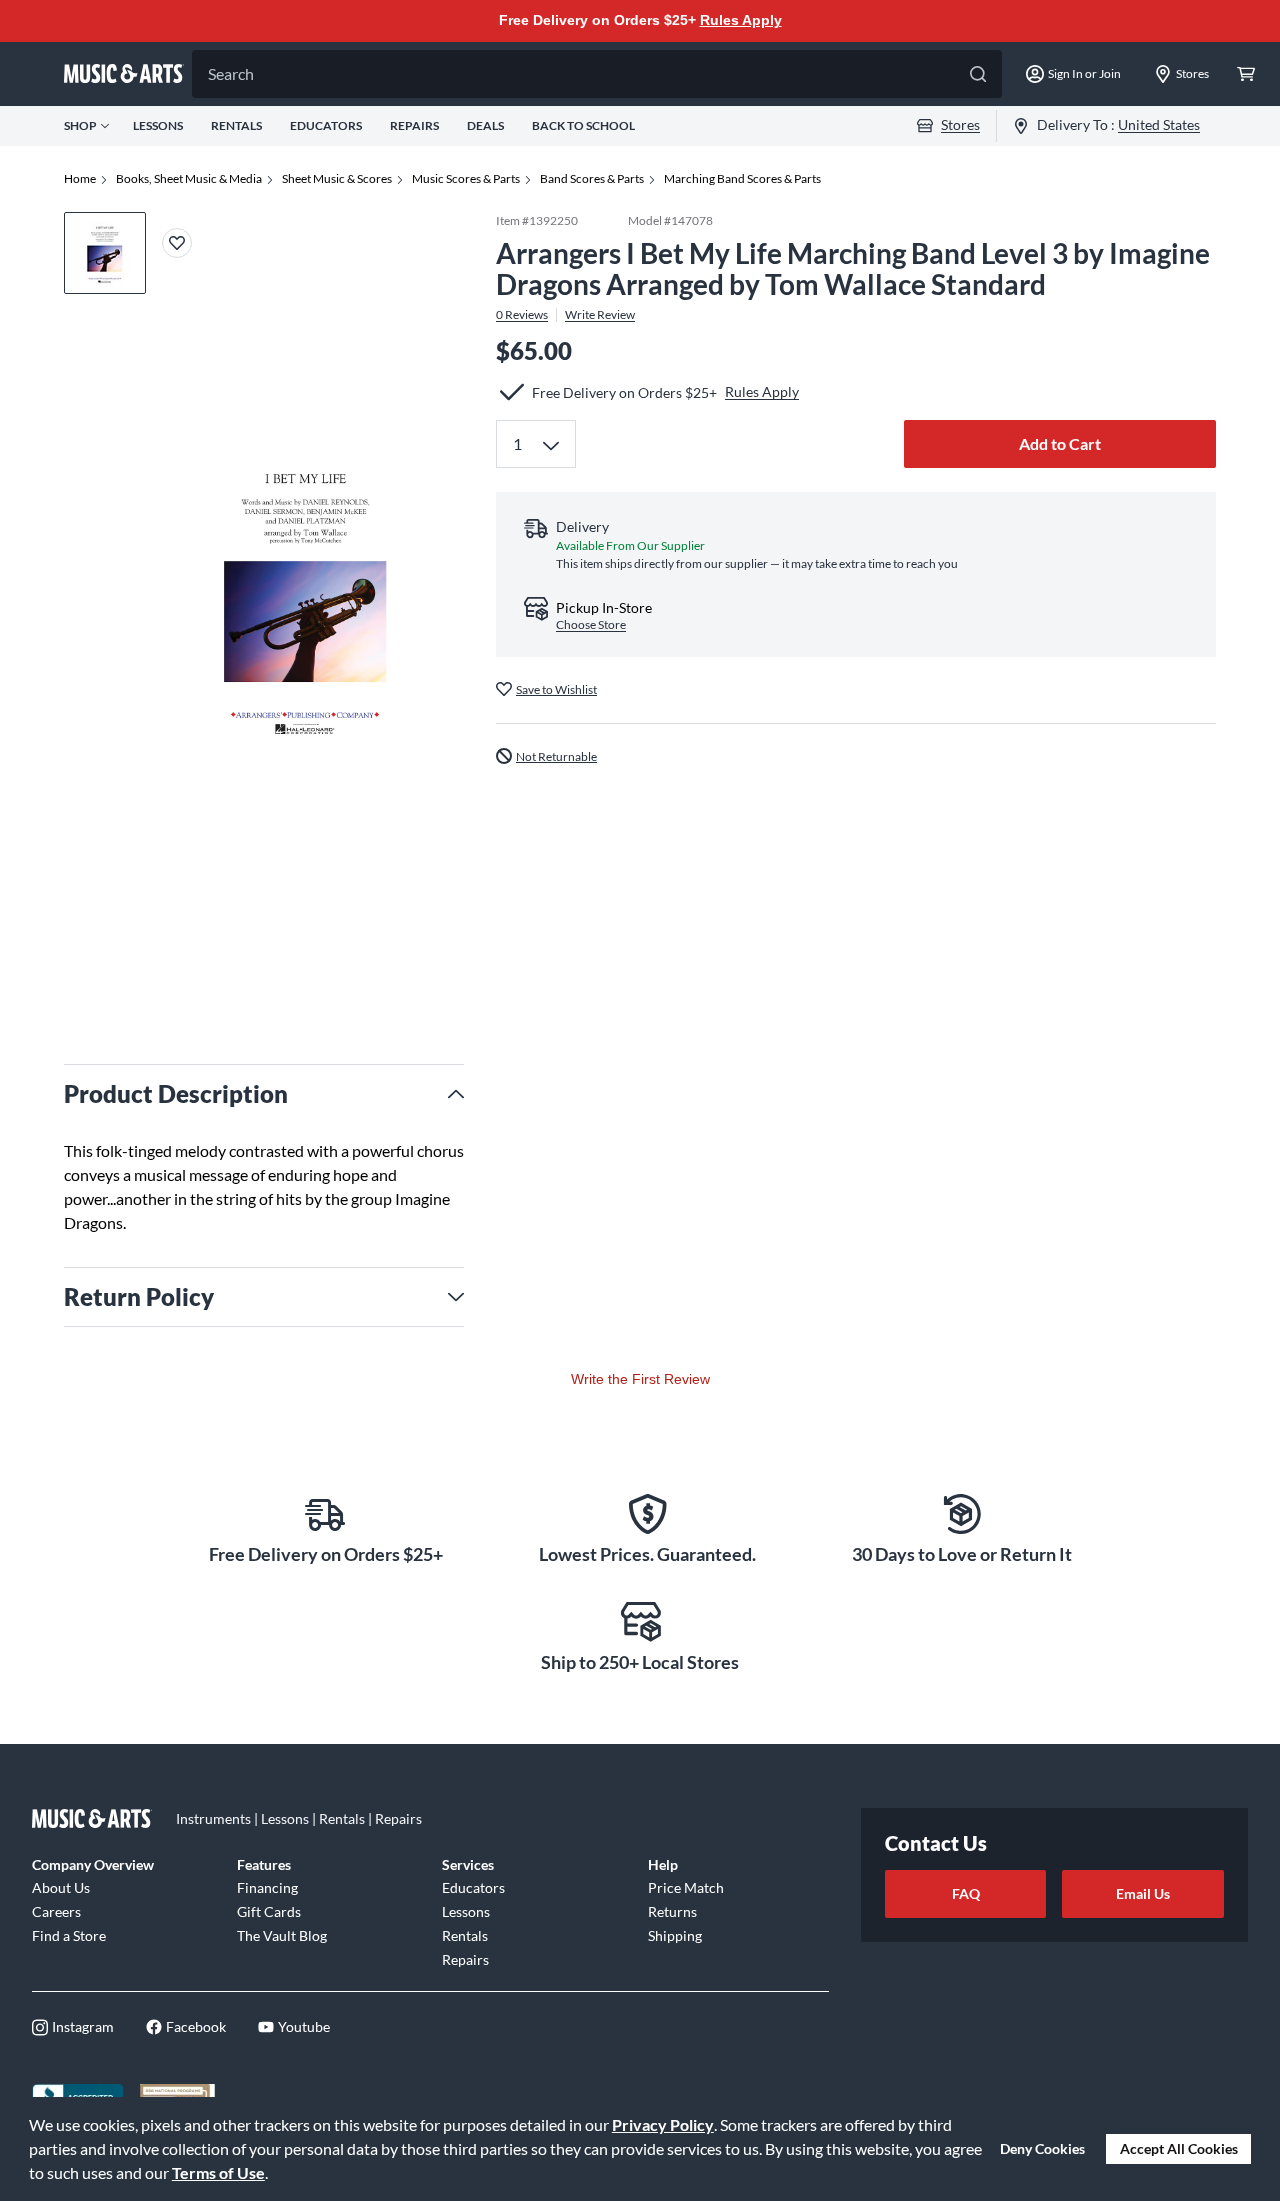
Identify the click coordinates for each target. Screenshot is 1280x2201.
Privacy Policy (663, 2124)
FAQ (966, 1893)
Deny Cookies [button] (1042, 2148)
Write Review (600, 314)
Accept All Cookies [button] (1179, 2148)
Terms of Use (218, 2172)
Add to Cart (1060, 443)
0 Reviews (522, 314)
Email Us (1143, 1893)
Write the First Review (640, 1379)
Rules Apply (741, 20)
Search (231, 73)
